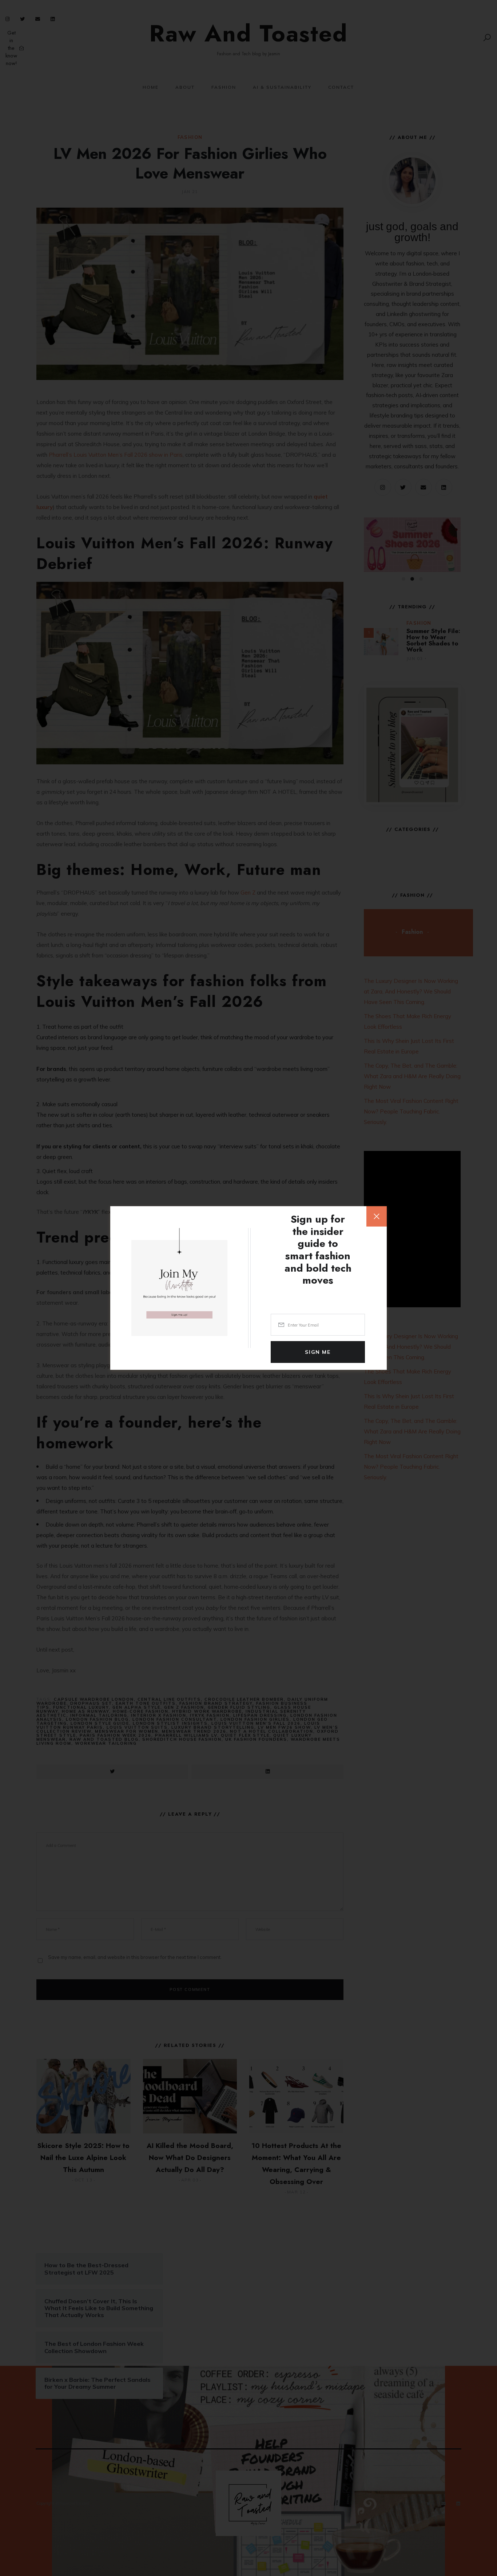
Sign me (318, 1352)
